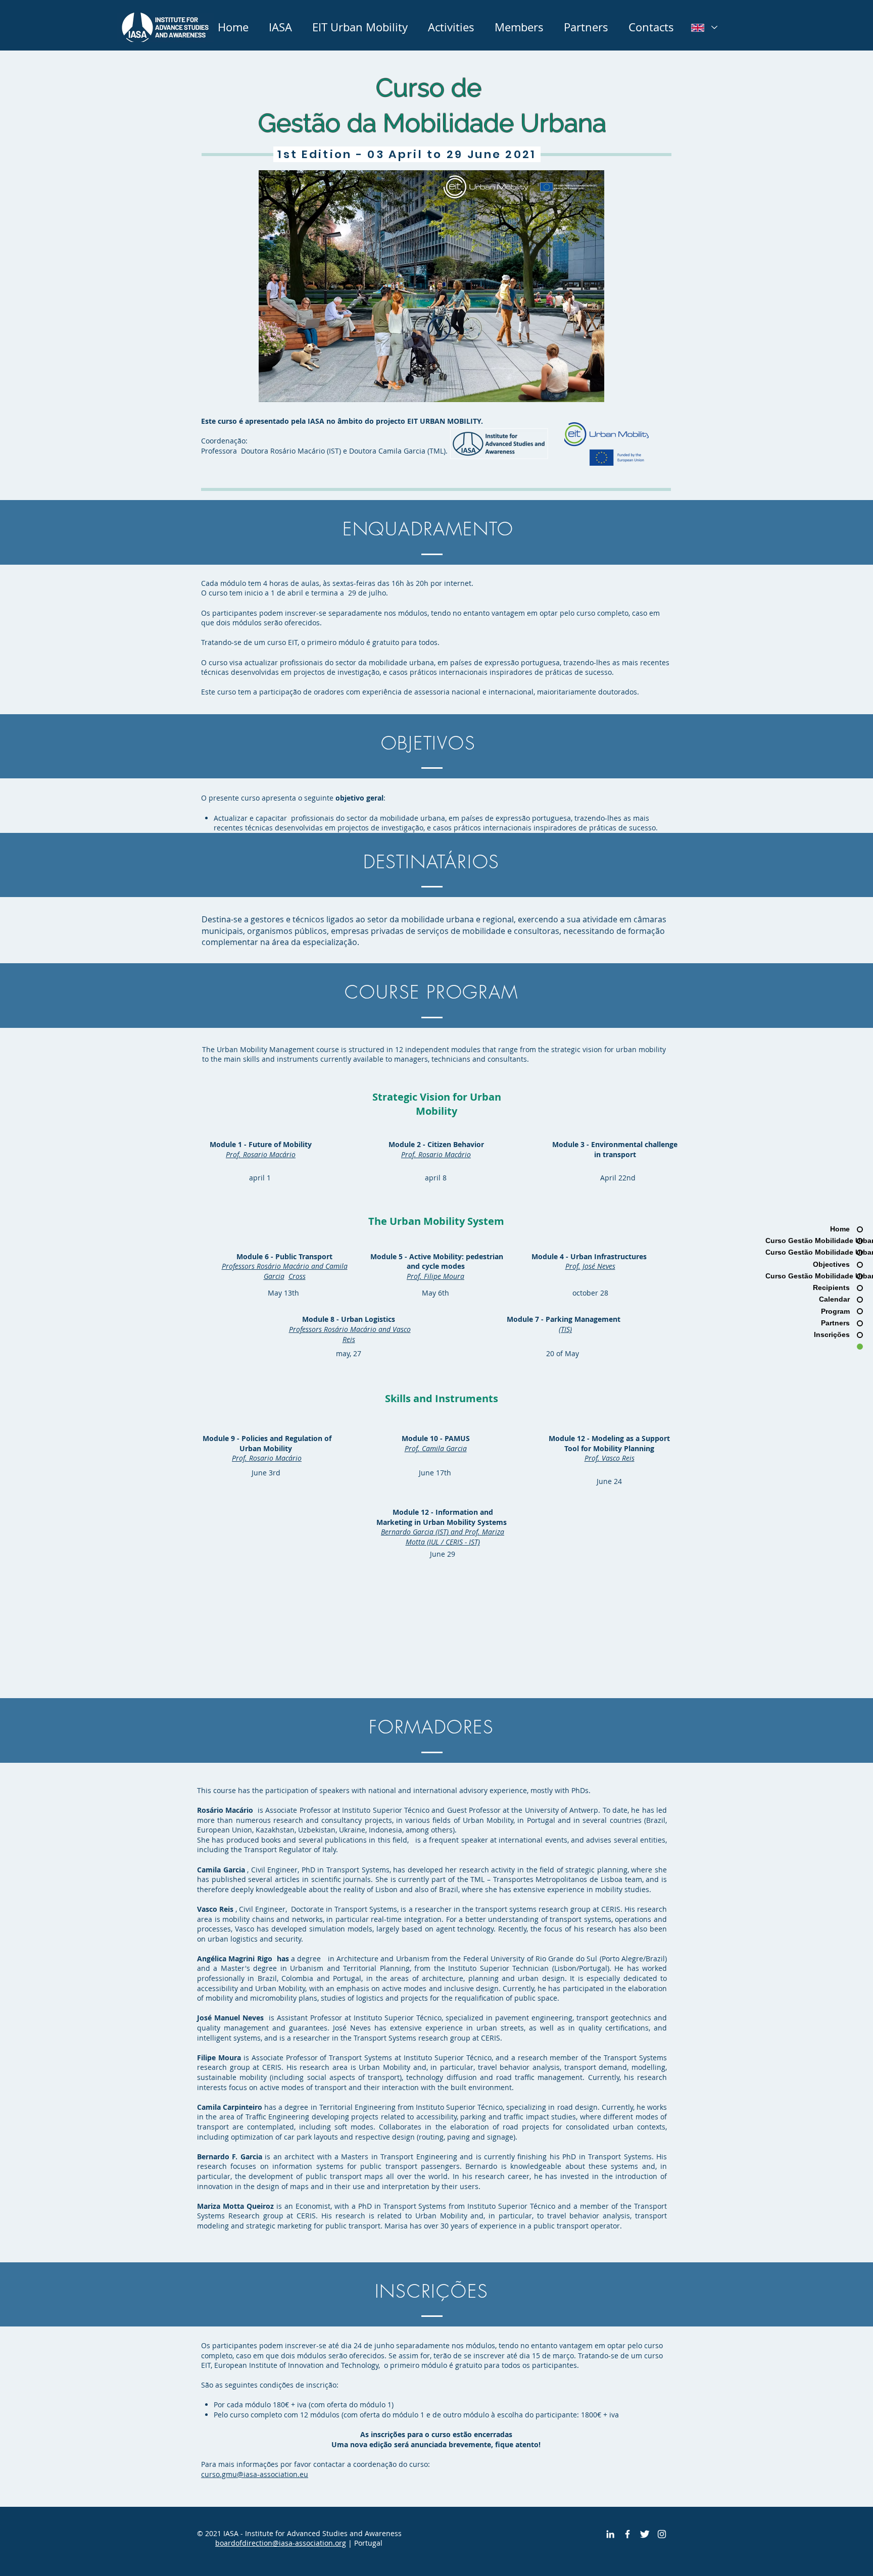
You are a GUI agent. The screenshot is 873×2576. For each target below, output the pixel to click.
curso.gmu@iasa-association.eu (255, 2474)
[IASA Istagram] (662, 2534)
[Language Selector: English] (704, 28)
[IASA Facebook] (627, 2534)
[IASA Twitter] (645, 2534)
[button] (360, 27)
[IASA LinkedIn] (610, 2534)
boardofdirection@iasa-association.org (281, 2543)
